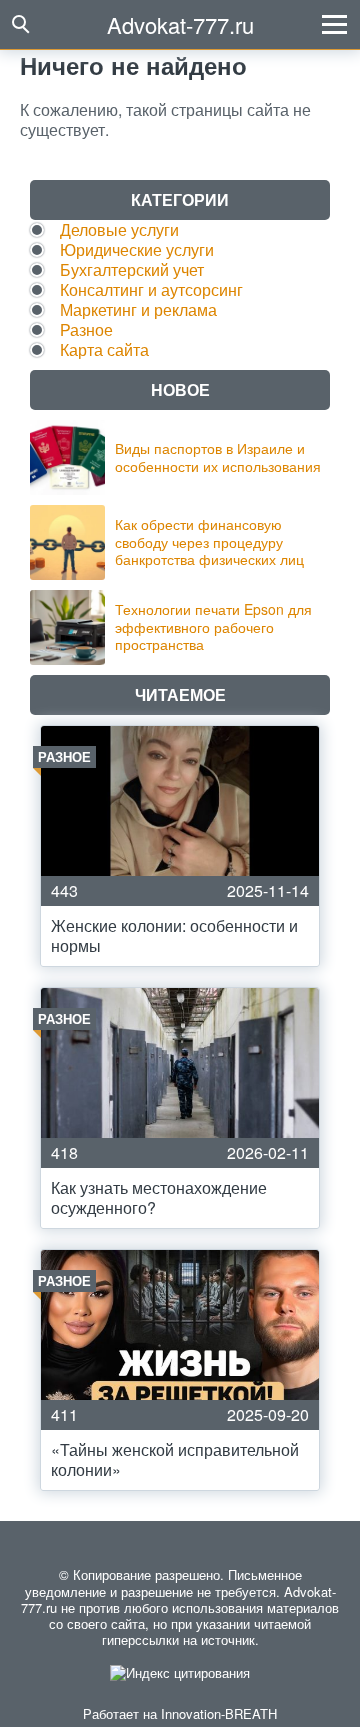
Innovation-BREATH (219, 1713)
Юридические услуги (137, 249)
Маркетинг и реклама (138, 309)
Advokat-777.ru (180, 24)
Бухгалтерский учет (132, 269)
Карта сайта (104, 349)
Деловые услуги (119, 229)
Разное (86, 329)
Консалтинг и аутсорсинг (151, 289)
